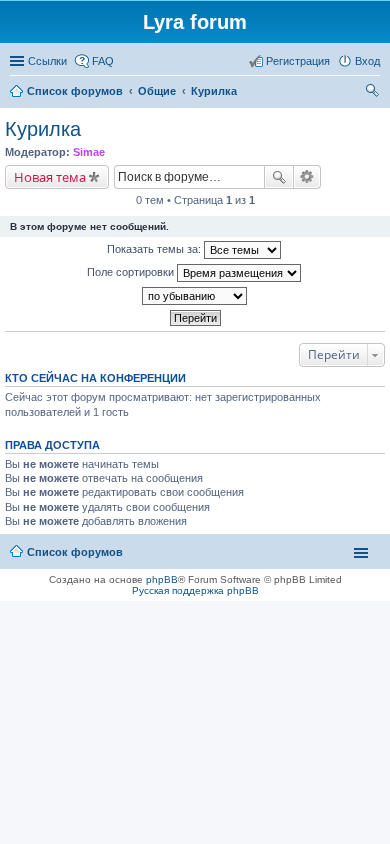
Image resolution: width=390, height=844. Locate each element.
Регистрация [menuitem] (298, 61)
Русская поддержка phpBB (195, 590)
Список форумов (75, 552)
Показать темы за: (155, 249)
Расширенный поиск (307, 177)
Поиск (279, 177)
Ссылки (47, 61)
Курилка (43, 129)
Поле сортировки (132, 272)
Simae (89, 152)
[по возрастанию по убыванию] (195, 296)
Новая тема (50, 177)
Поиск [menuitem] (374, 93)
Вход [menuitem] (367, 61)
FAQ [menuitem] (103, 61)
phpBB (162, 579)
